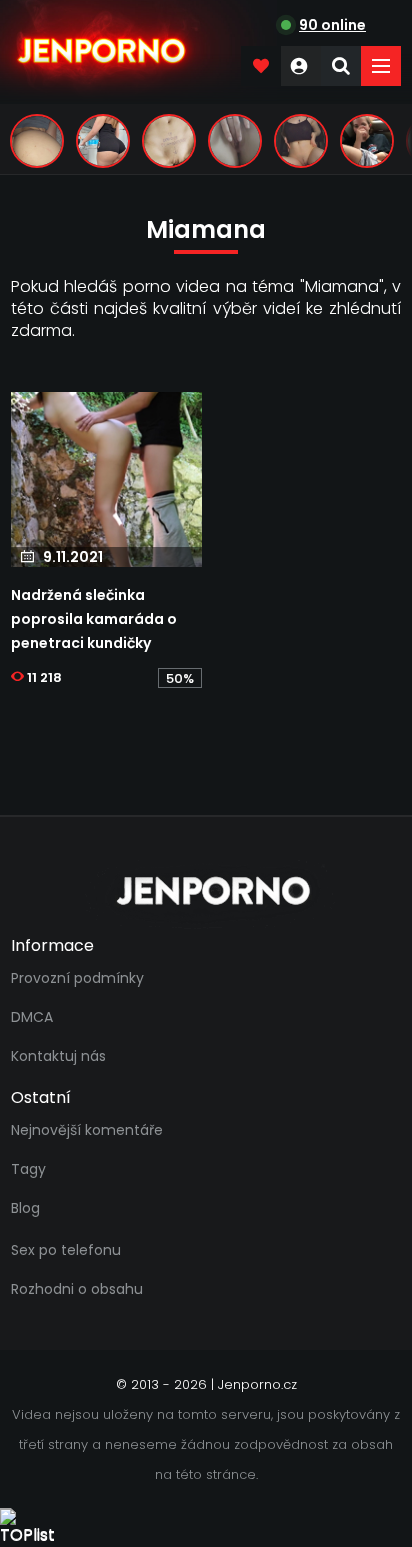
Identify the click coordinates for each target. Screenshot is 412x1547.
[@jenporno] (37, 141)
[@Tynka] (301, 141)
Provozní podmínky (77, 978)
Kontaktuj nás (58, 1056)
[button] (381, 66)
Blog (25, 1208)
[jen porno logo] (206, 891)
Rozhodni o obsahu (77, 1289)
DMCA (32, 1017)
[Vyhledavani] (341, 66)
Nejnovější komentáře (87, 1130)
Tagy (28, 1169)
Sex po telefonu (66, 1250)
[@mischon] (169, 141)
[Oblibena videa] (261, 66)
